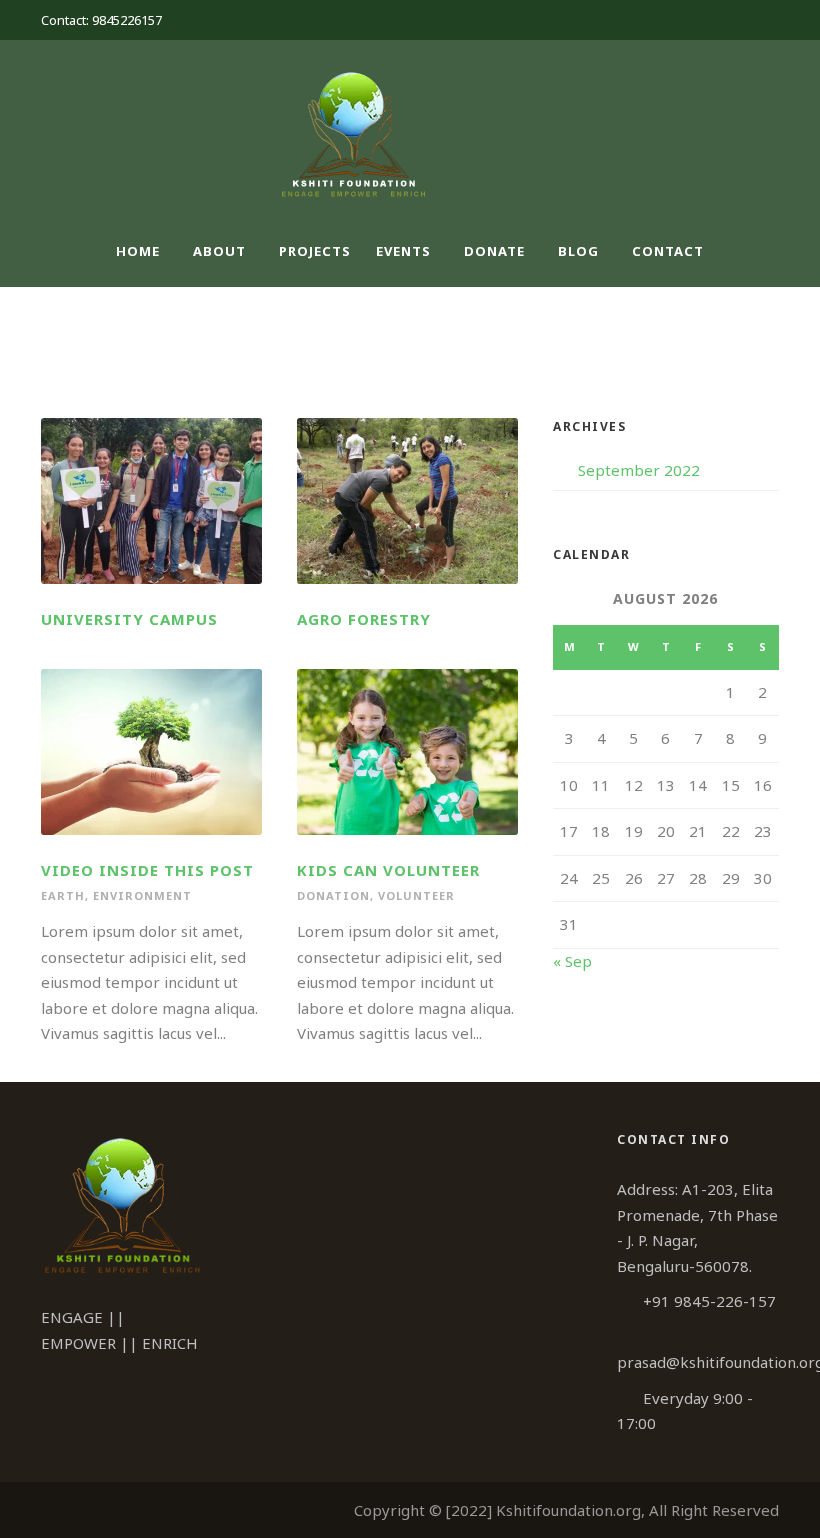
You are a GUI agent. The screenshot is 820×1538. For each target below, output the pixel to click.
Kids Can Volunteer (388, 870)
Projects (315, 251)
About (219, 251)
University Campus (129, 619)
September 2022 (639, 470)
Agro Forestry (364, 619)
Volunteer (416, 895)
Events (403, 251)
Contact (668, 251)
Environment (142, 895)
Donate (494, 251)
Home (138, 251)
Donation (333, 895)
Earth (63, 895)
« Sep (572, 961)
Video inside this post (147, 870)
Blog (578, 251)
